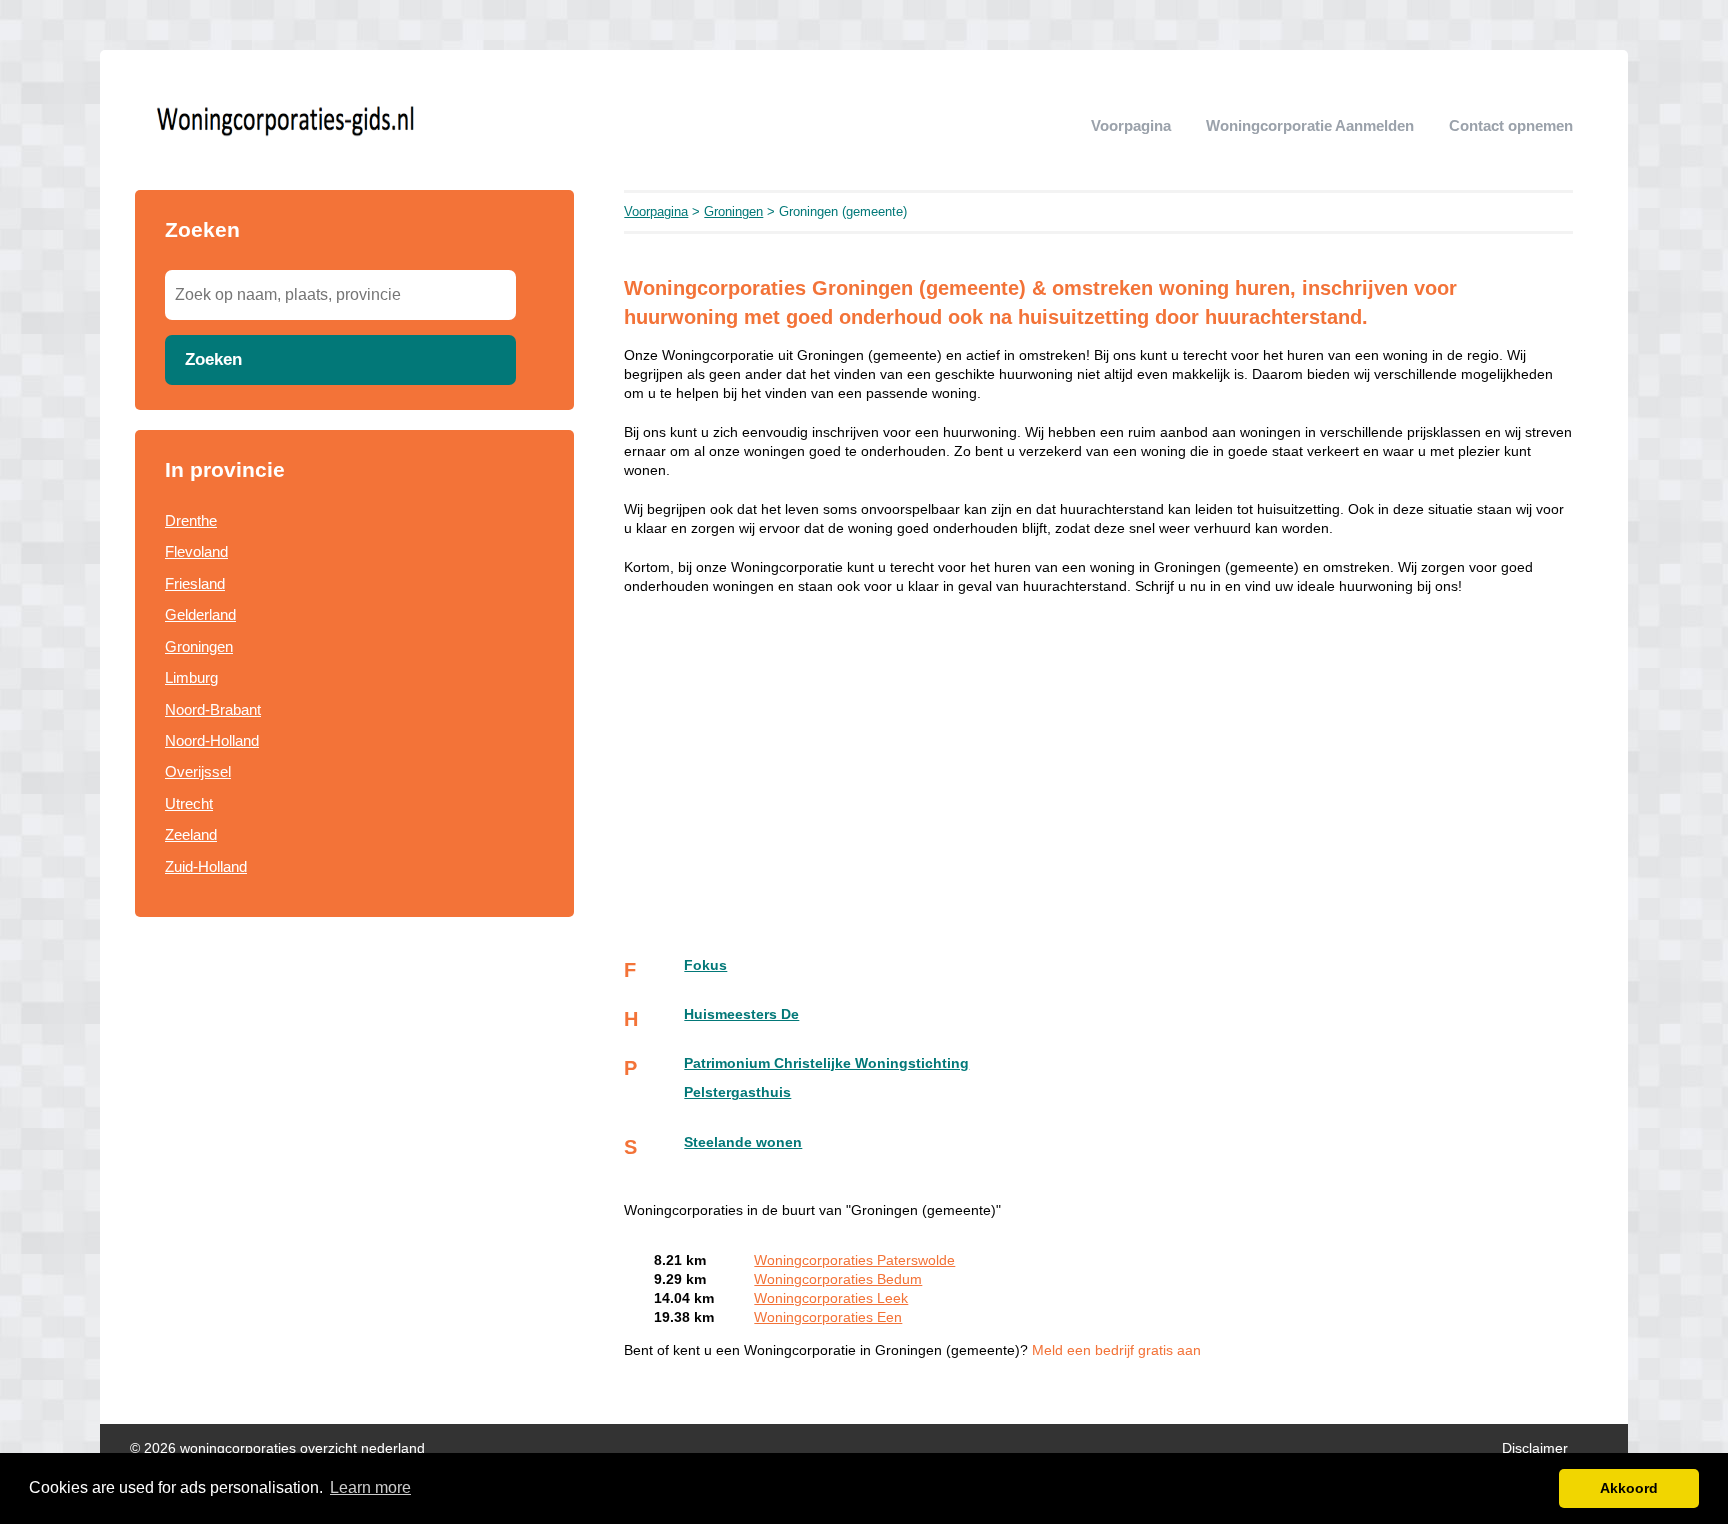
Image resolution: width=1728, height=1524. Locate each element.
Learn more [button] (370, 1487)
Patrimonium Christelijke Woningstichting (826, 1063)
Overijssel (198, 771)
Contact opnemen (1511, 125)
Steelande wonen (743, 1142)
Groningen (199, 646)
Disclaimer (1535, 1448)
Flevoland (196, 551)
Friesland (195, 583)
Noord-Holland (212, 740)
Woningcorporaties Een (828, 1317)
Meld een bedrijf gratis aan (1116, 1350)
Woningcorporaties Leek (831, 1298)
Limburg (191, 677)
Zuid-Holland (206, 866)
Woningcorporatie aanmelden (1310, 125)
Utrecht (189, 803)
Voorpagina (1131, 125)
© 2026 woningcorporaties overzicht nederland (277, 1448)
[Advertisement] (354, 1098)
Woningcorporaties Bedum (838, 1279)
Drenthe (191, 520)
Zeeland (191, 834)
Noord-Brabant (213, 709)
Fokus (705, 965)
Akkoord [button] (1629, 1488)
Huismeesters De (741, 1014)
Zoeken (213, 359)
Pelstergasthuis (737, 1092)
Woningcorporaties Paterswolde (854, 1260)
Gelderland (200, 614)
